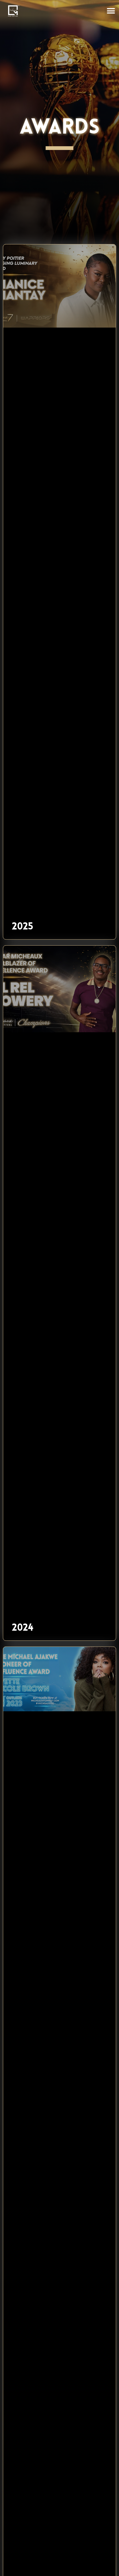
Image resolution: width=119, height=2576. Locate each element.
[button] (111, 11)
